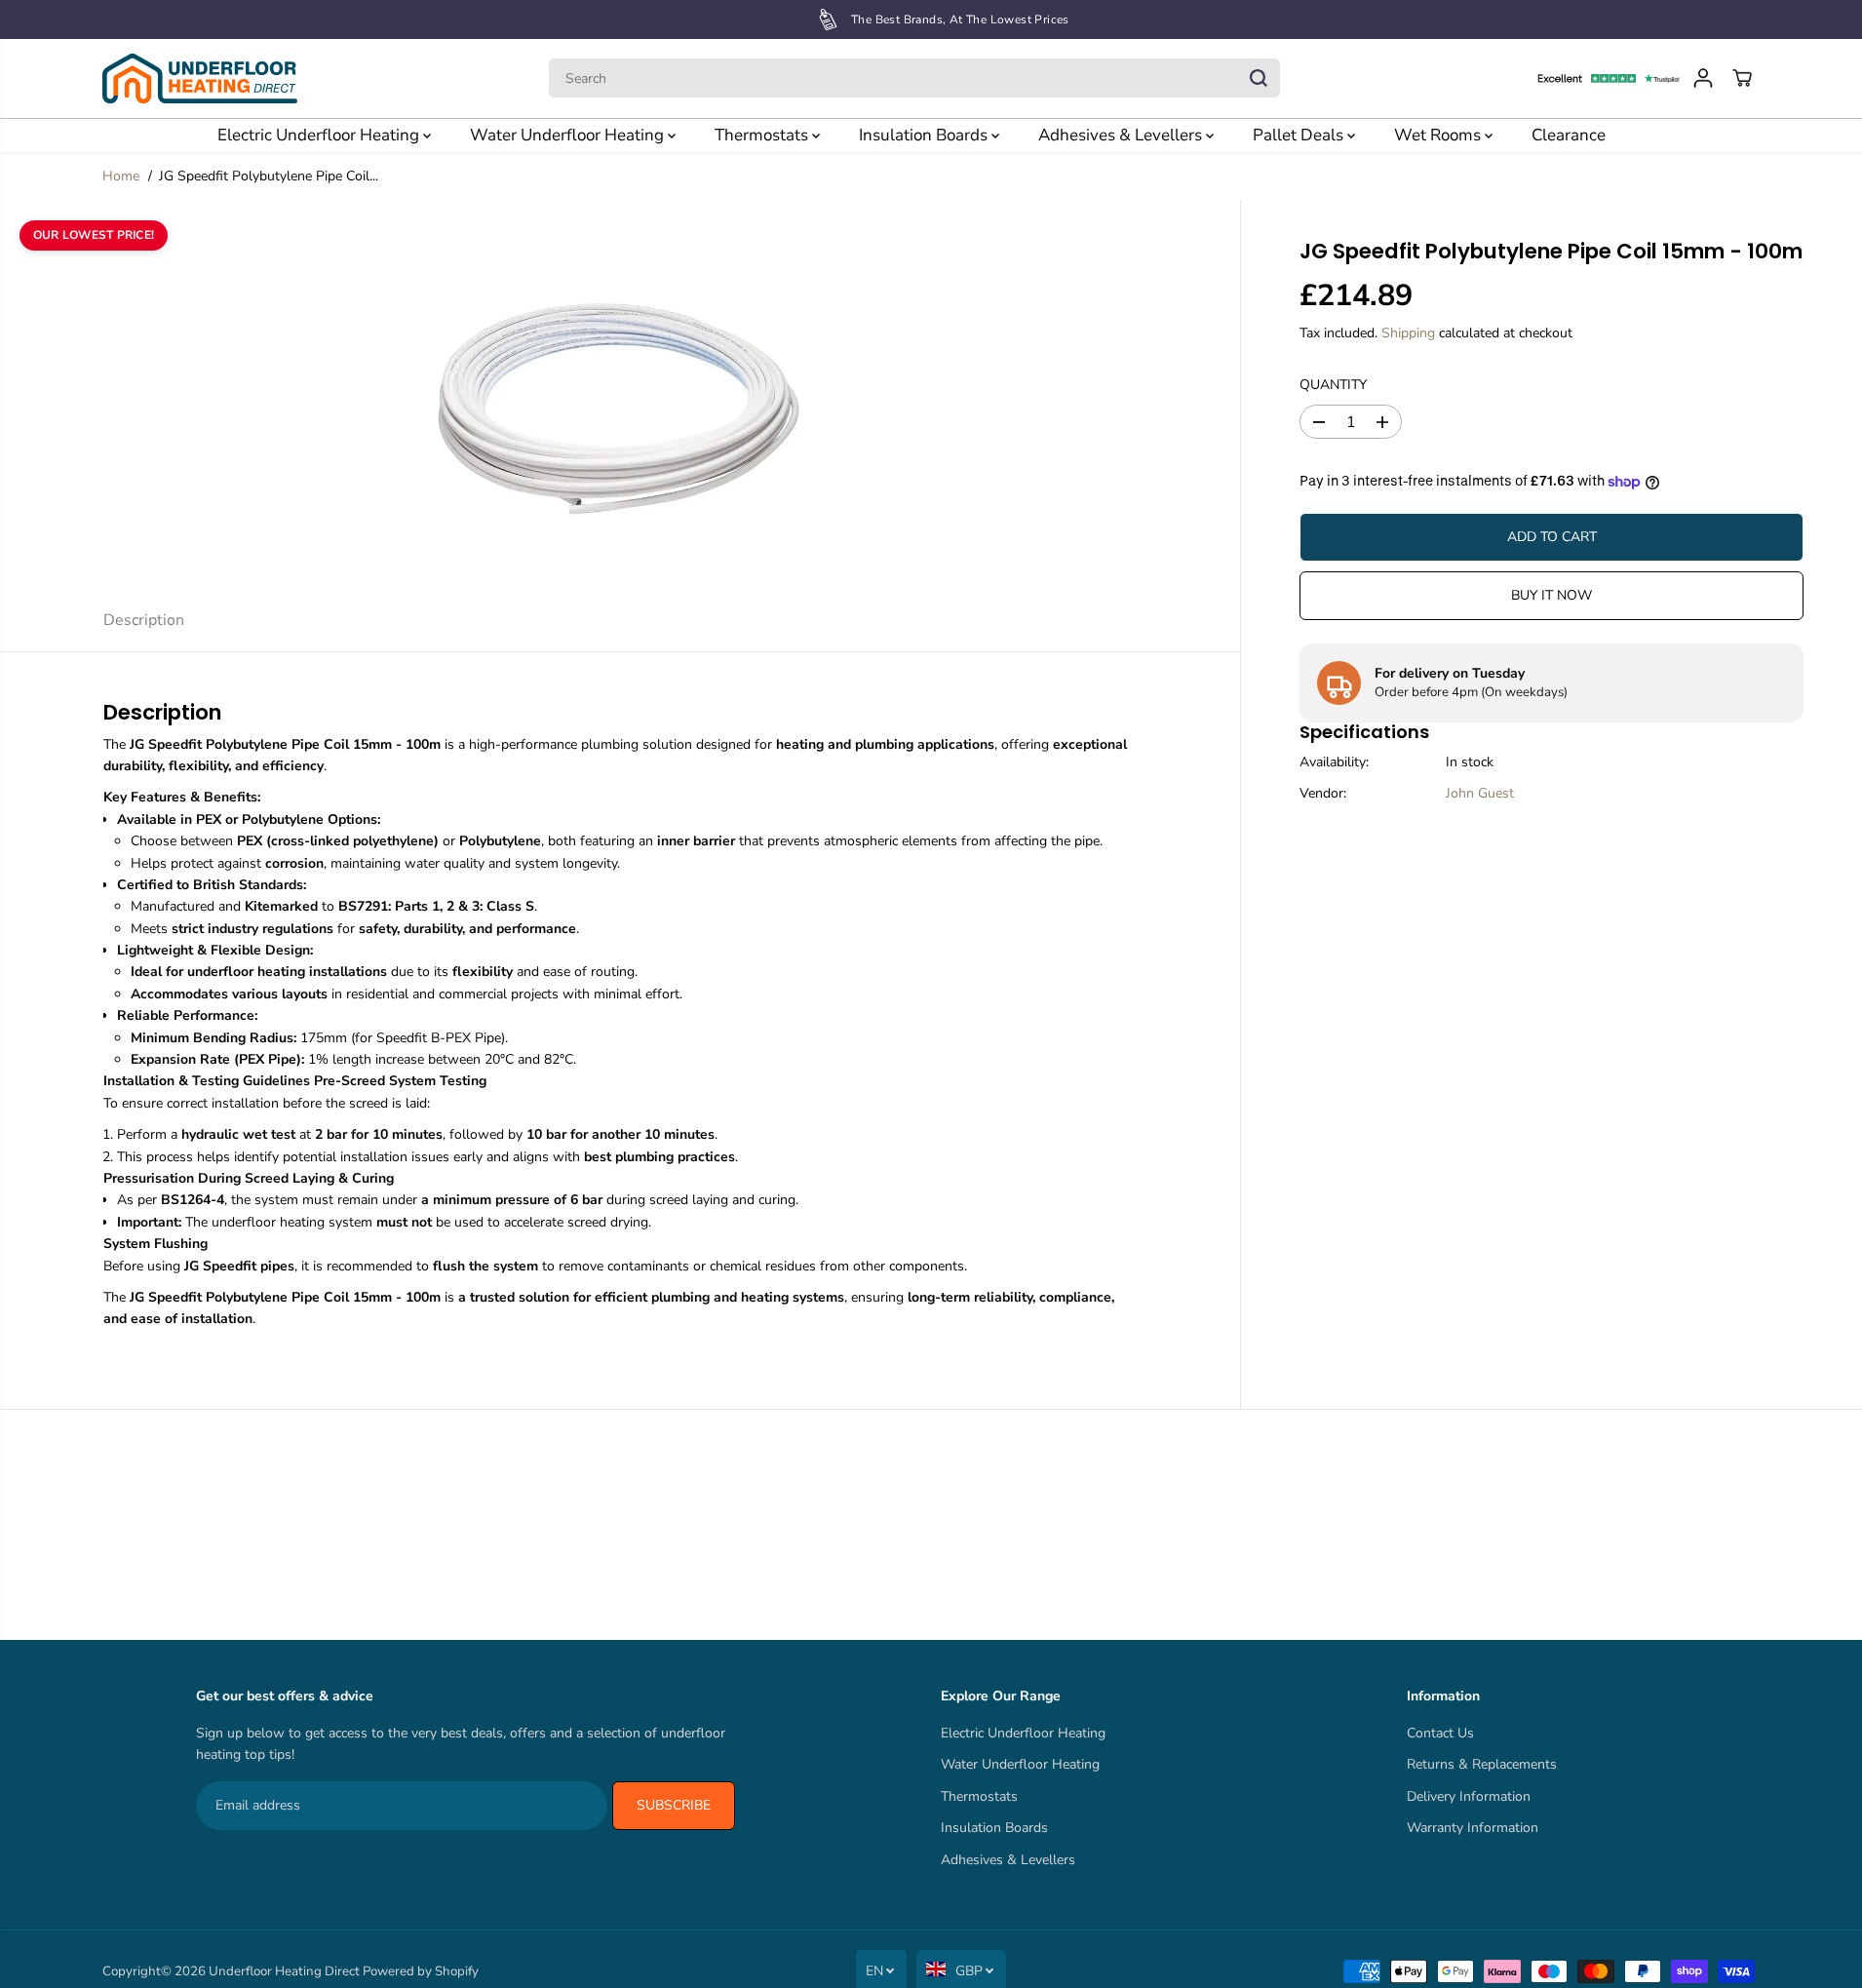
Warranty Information (1473, 1828)
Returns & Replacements (1482, 1764)
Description (144, 620)
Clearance (1569, 135)
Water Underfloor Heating (569, 135)
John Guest (1480, 794)
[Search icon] (1259, 78)
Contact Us (1440, 1733)
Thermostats (763, 135)
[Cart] (1742, 78)
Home (121, 176)
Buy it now (1552, 595)
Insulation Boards (925, 135)
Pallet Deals (1300, 135)
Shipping (1408, 334)
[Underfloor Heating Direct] (200, 78)
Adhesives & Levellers (1122, 135)
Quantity (1333, 385)
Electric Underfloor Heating (320, 135)
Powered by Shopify (421, 1971)
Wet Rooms (1439, 135)
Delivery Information (1469, 1796)
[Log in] (1703, 78)
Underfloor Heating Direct (284, 1971)
